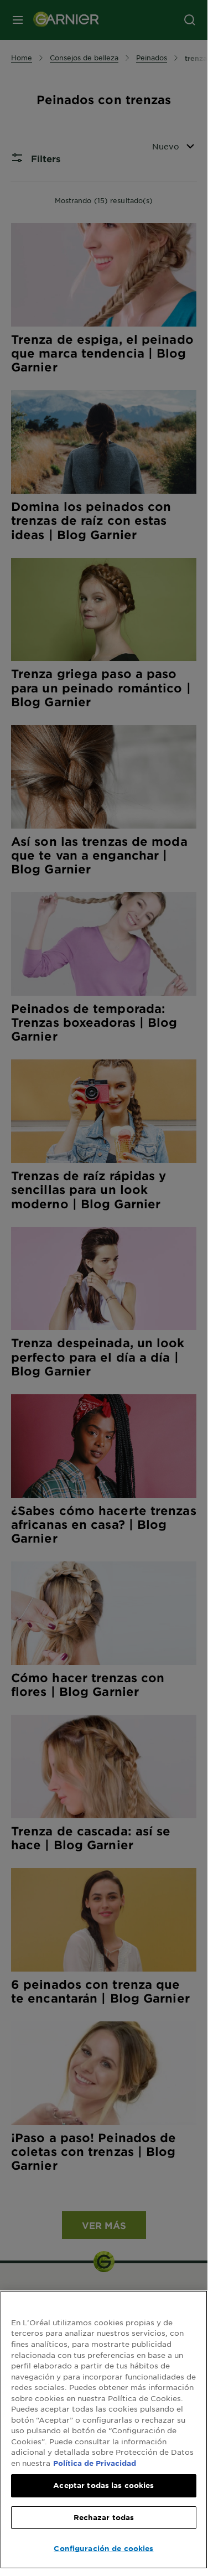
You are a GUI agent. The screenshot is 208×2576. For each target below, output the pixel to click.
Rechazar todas (104, 2517)
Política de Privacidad (95, 2463)
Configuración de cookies (103, 2548)
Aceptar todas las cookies (103, 2485)
